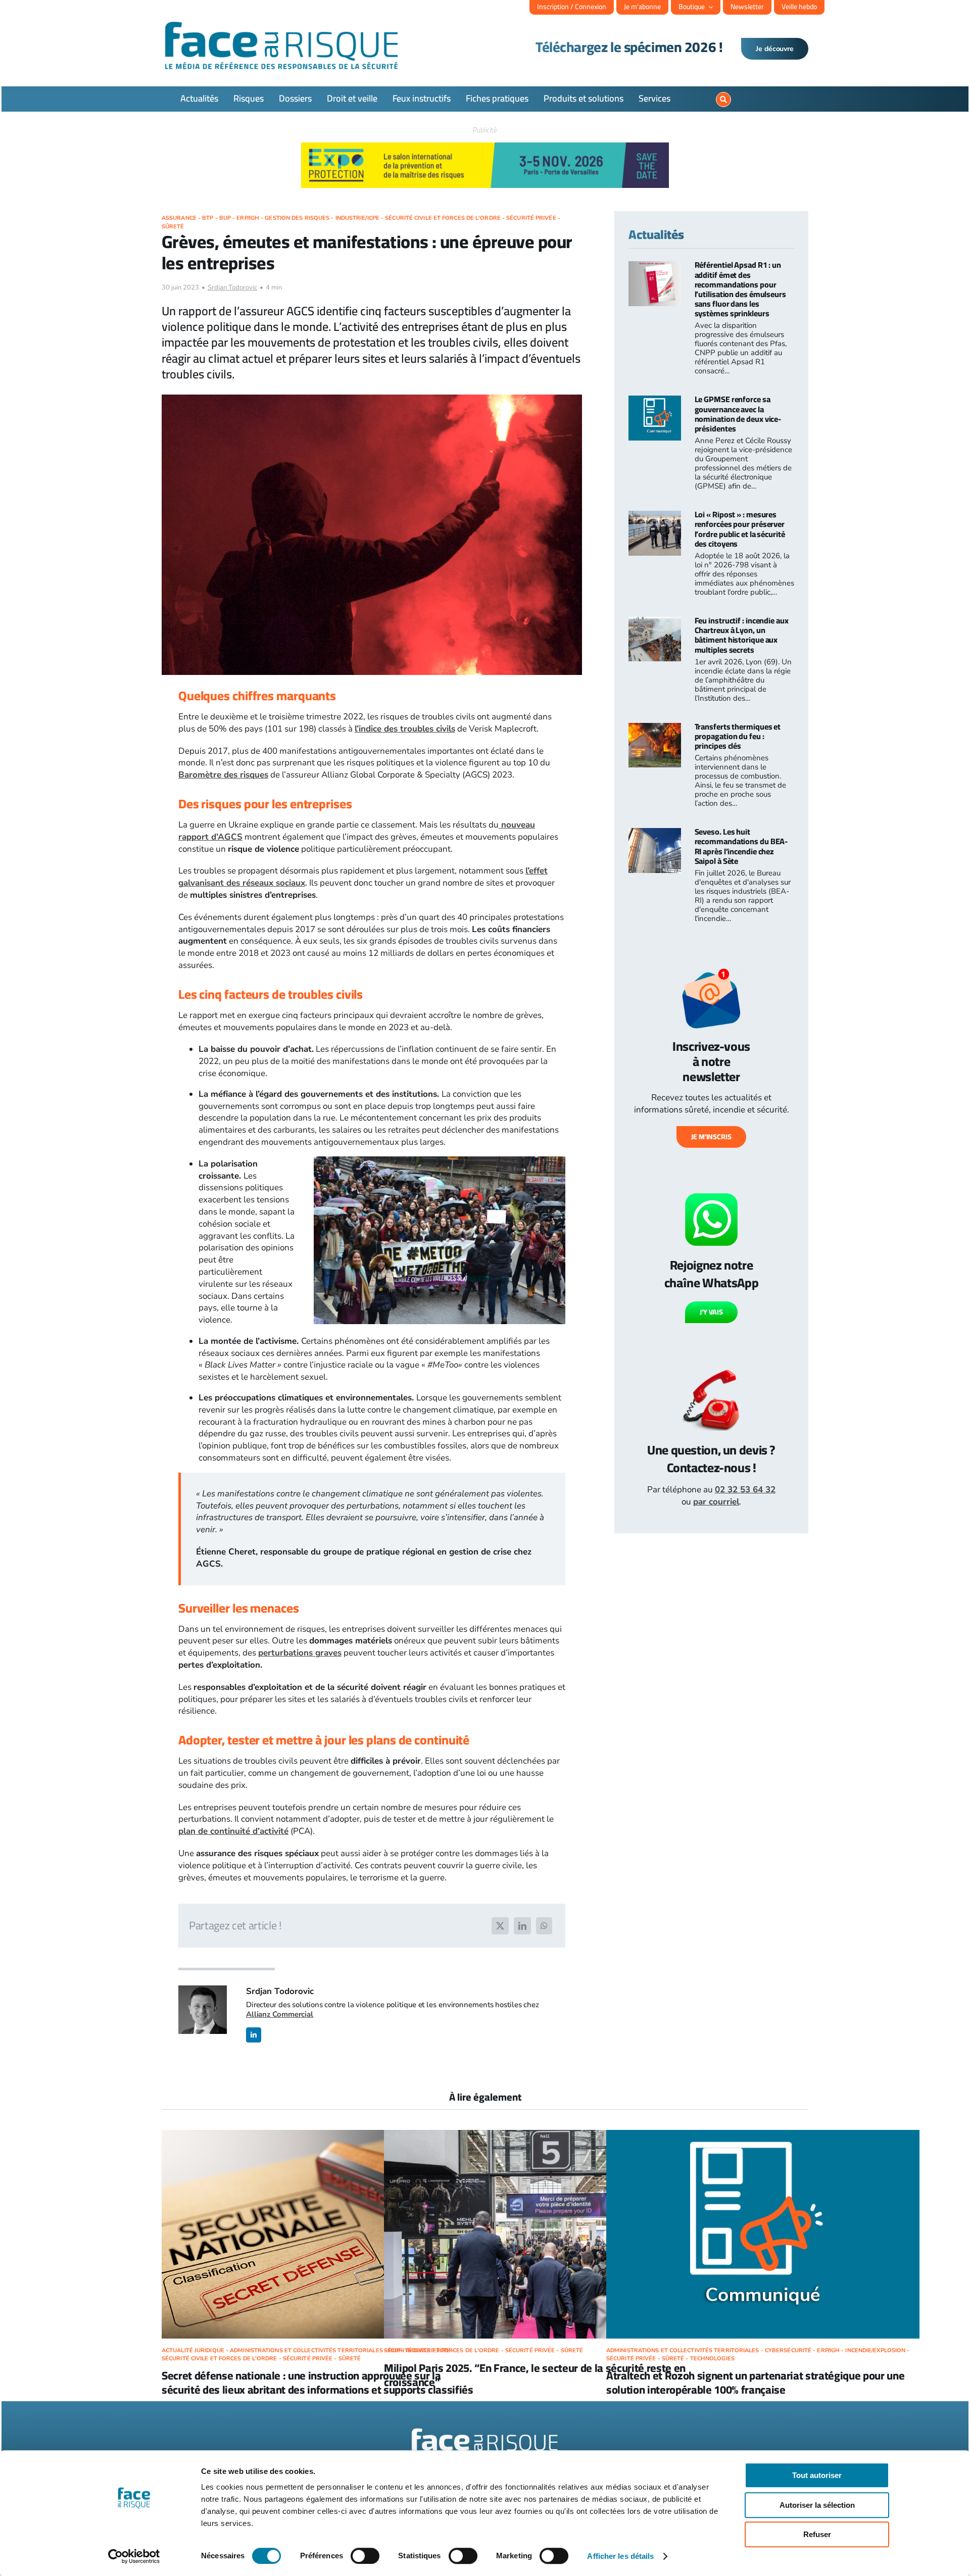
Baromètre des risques (223, 775)
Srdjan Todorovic (232, 287)
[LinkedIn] (522, 1926)
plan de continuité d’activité (233, 1831)
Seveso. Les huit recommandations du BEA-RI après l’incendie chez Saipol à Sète (741, 846)
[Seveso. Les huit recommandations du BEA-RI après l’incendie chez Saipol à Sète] (655, 834)
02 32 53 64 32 (745, 1490)
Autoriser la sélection (817, 2505)
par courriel (716, 1502)
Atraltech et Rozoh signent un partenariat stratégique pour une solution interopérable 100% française (756, 2383)
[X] (500, 1926)
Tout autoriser (817, 2475)
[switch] (365, 2556)
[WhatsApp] (544, 1926)
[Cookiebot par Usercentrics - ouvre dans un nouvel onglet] (134, 2556)
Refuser (817, 2534)
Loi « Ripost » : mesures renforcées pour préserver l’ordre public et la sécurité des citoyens (740, 529)
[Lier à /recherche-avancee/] (723, 100)
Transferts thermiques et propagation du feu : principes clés (738, 736)
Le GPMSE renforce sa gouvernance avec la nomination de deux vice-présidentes (738, 414)
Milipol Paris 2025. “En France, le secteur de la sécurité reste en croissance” (535, 2375)
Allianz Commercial (280, 2014)
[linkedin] (254, 2035)
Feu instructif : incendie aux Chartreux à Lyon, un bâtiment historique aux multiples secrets (742, 635)
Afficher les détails (620, 2556)
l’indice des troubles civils (405, 729)
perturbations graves (300, 1653)
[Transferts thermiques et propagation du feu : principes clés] (655, 729)
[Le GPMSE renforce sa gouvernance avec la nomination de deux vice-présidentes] (655, 401)
